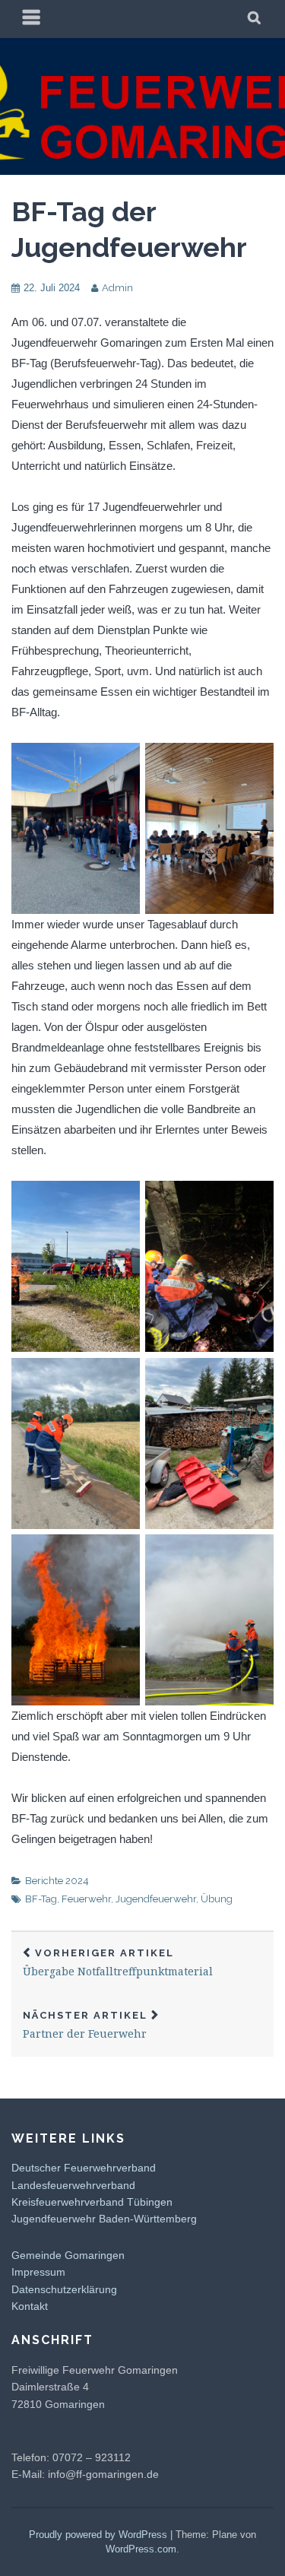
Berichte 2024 (57, 1881)
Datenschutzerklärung (64, 2289)
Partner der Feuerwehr (85, 2025)
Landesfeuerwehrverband (73, 2185)
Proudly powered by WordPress (98, 2535)
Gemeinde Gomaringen (68, 2255)
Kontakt (30, 2306)
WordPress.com (141, 2549)
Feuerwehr (86, 1899)
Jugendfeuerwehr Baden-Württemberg (104, 2219)
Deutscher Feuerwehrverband (84, 2168)
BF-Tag (41, 1899)
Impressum (38, 2272)
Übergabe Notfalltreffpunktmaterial (118, 1963)
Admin (117, 288)
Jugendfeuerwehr (156, 1899)
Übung (217, 1899)
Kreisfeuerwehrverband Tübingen (92, 2202)
